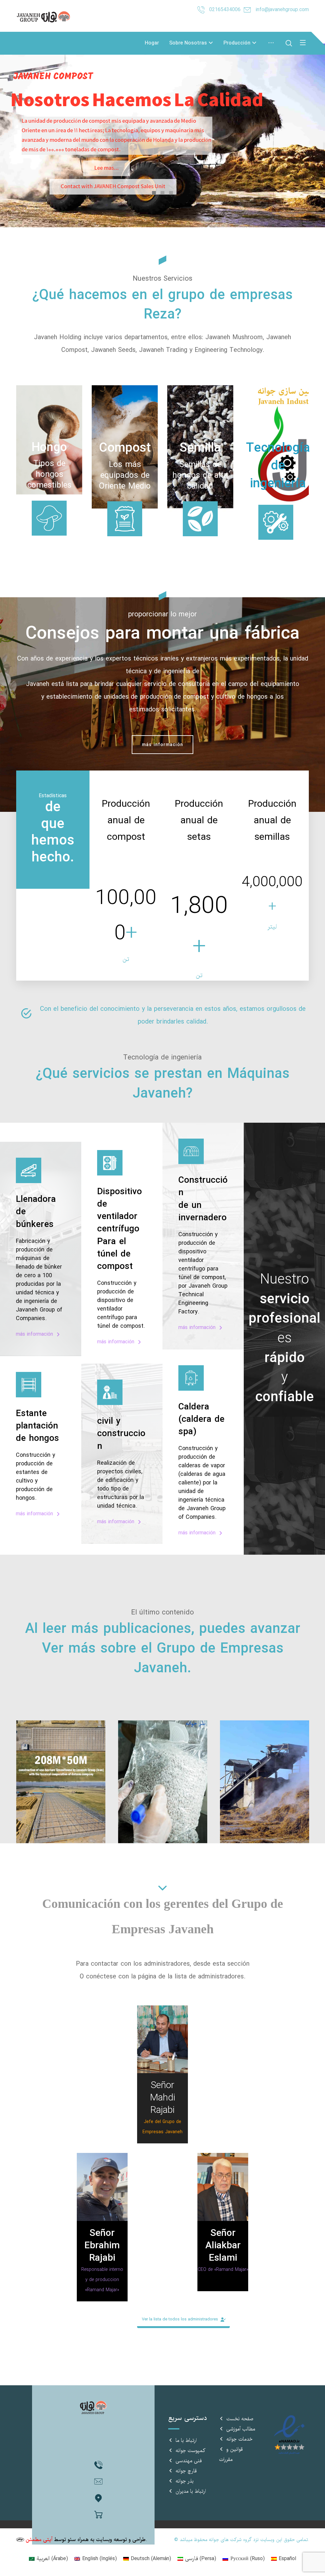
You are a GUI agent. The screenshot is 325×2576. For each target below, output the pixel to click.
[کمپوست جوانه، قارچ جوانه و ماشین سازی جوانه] (45, 17)
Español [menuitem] (287, 2559)
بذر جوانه (185, 2481)
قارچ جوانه (186, 2471)
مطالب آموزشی (241, 2429)
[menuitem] (48, 2559)
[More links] (271, 43)
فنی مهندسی (189, 2461)
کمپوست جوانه (190, 2451)
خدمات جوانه (239, 2439)
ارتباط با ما (186, 2441)
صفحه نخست (240, 2419)
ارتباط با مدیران (191, 2491)
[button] (49, 452)
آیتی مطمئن (39, 2540)
